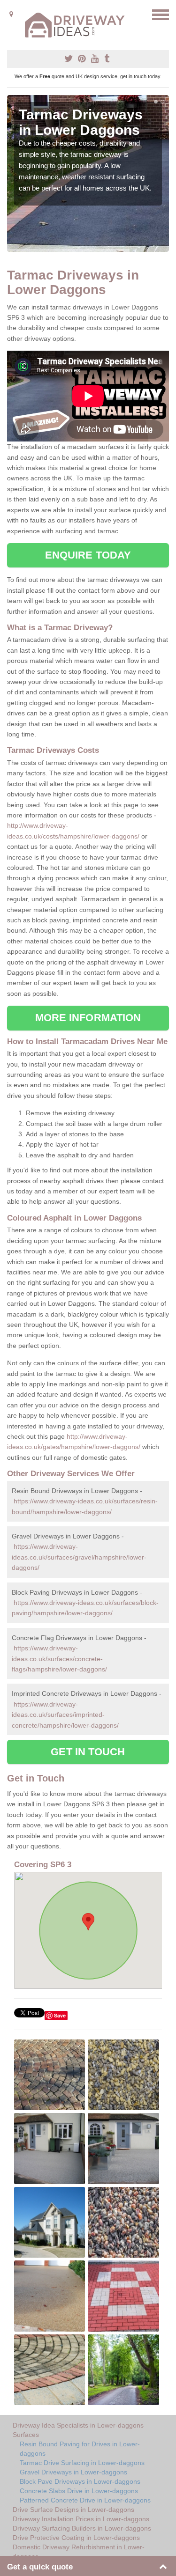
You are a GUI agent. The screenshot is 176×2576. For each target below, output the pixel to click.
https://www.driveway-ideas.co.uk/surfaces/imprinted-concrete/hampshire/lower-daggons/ (65, 1715)
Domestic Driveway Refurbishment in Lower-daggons (79, 2552)
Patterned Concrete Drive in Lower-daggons (85, 2500)
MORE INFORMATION (88, 1018)
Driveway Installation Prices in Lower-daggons (81, 2519)
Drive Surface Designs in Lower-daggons (73, 2510)
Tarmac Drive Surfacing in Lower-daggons (82, 2463)
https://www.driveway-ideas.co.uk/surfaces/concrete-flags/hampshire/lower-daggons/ (59, 1659)
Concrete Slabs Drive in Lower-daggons (79, 2491)
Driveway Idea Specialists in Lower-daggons (78, 2425)
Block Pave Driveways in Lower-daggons (80, 2481)
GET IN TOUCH (88, 1752)
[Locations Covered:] (11, 14)
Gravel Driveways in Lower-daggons (73, 2472)
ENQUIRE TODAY (88, 555)
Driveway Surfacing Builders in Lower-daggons (82, 2528)
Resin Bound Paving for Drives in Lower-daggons (80, 2449)
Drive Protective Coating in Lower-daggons (76, 2538)
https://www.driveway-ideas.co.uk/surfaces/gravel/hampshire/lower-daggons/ (79, 1557)
